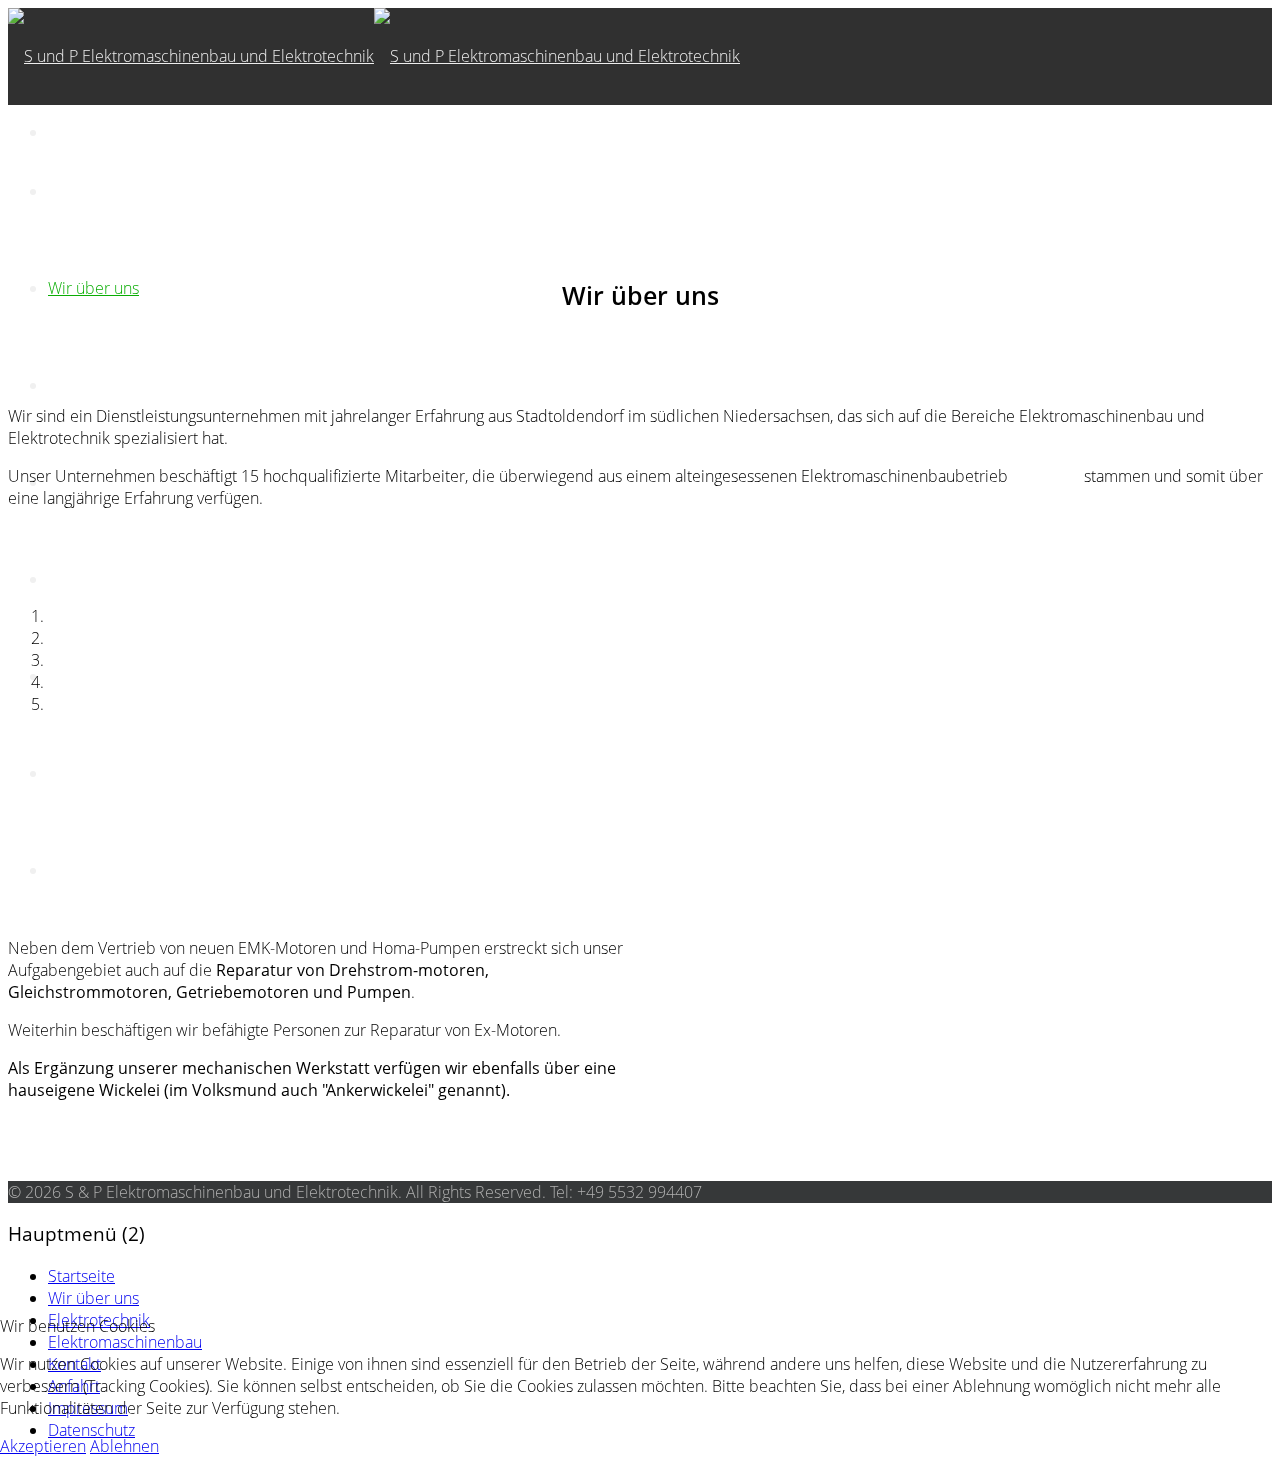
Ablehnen (124, 1446)
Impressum (88, 773)
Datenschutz (91, 870)
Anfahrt (74, 676)
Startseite (81, 191)
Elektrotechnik (99, 385)
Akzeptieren (43, 1446)
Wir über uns (93, 288)
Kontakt (74, 579)
